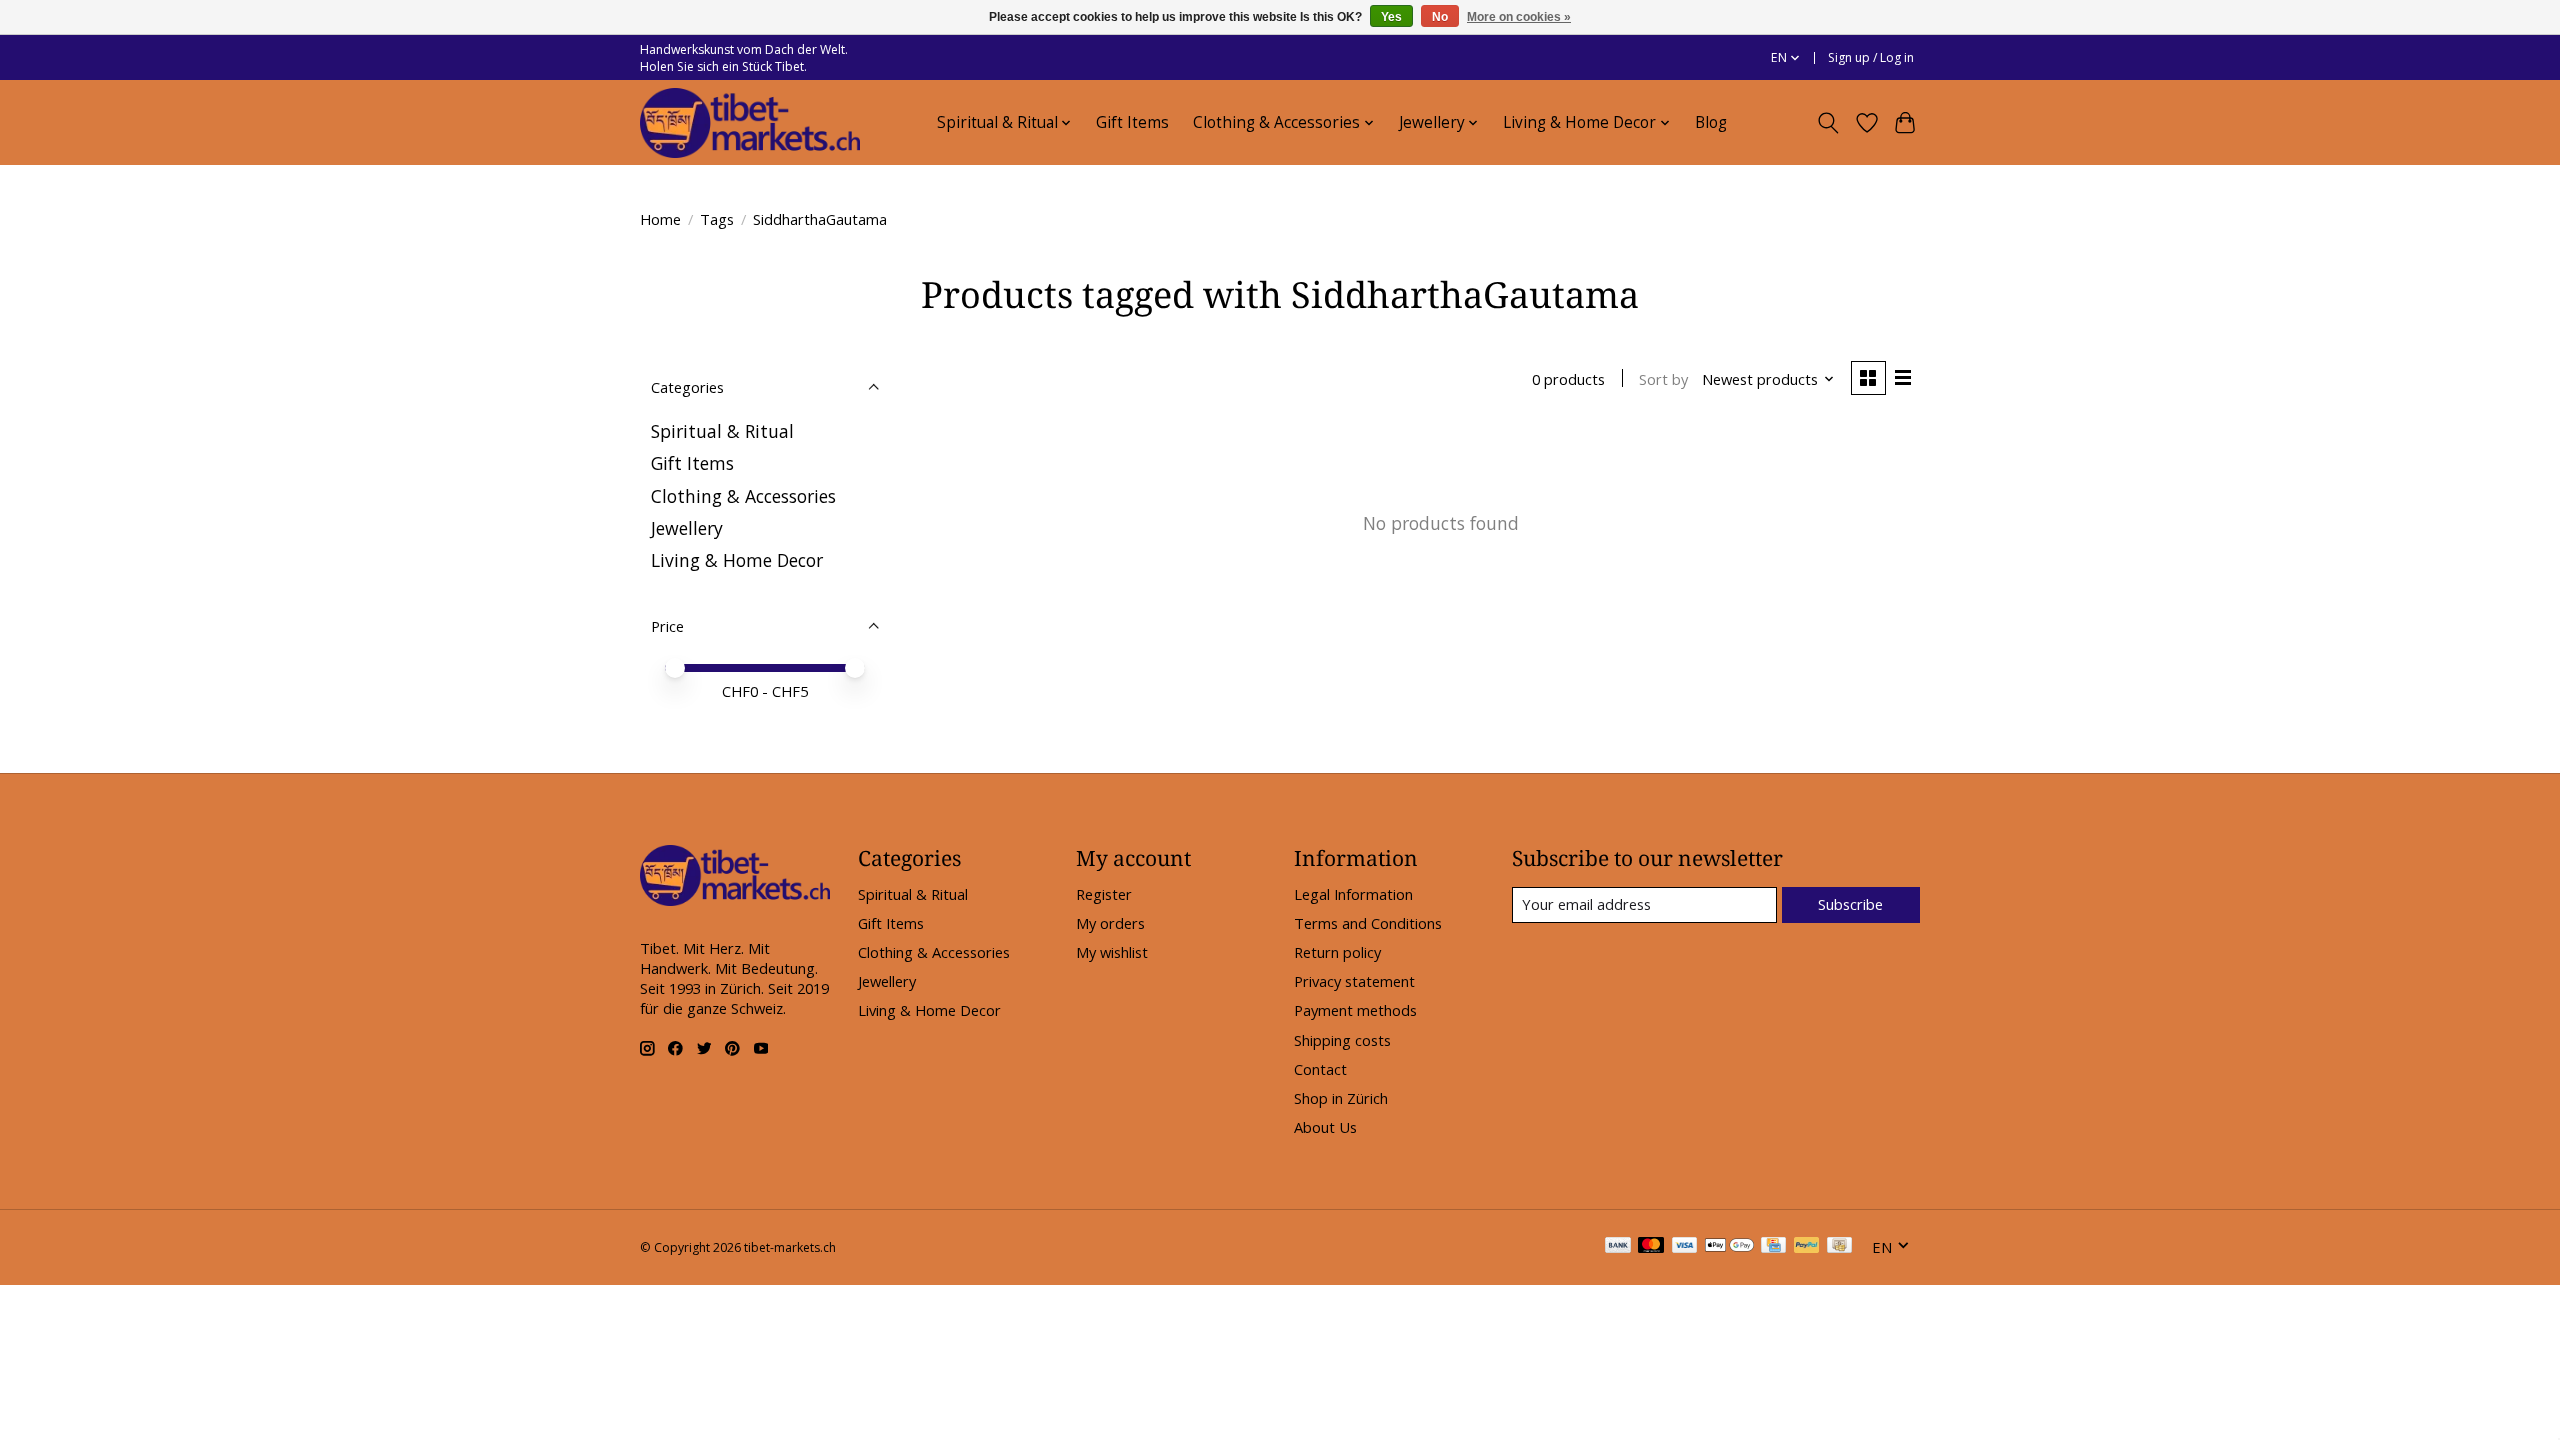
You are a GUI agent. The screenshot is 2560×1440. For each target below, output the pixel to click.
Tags (717, 219)
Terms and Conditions (1368, 923)
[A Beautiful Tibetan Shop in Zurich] (750, 123)
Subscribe (1850, 904)
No (1440, 17)
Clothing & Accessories (743, 496)
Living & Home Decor (737, 560)
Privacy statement (1354, 981)
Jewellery (687, 528)
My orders (1110, 923)
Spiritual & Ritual (722, 431)
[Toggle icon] (1828, 123)
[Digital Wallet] (1729, 1247)
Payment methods (1355, 1010)
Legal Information (1353, 894)
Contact (1320, 1069)
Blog (1711, 122)
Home (660, 219)
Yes (1391, 17)
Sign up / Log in (1871, 57)
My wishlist (1112, 952)
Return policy (1337, 952)
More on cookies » (1519, 17)
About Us (1325, 1127)
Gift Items (1132, 122)
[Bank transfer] (1618, 1247)
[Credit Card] (1773, 1247)
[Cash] (1839, 1247)
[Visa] (1685, 1247)
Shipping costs (1342, 1040)
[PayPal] (1807, 1247)
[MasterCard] (1651, 1247)
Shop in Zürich (1341, 1098)
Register (1104, 894)
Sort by (1663, 379)
